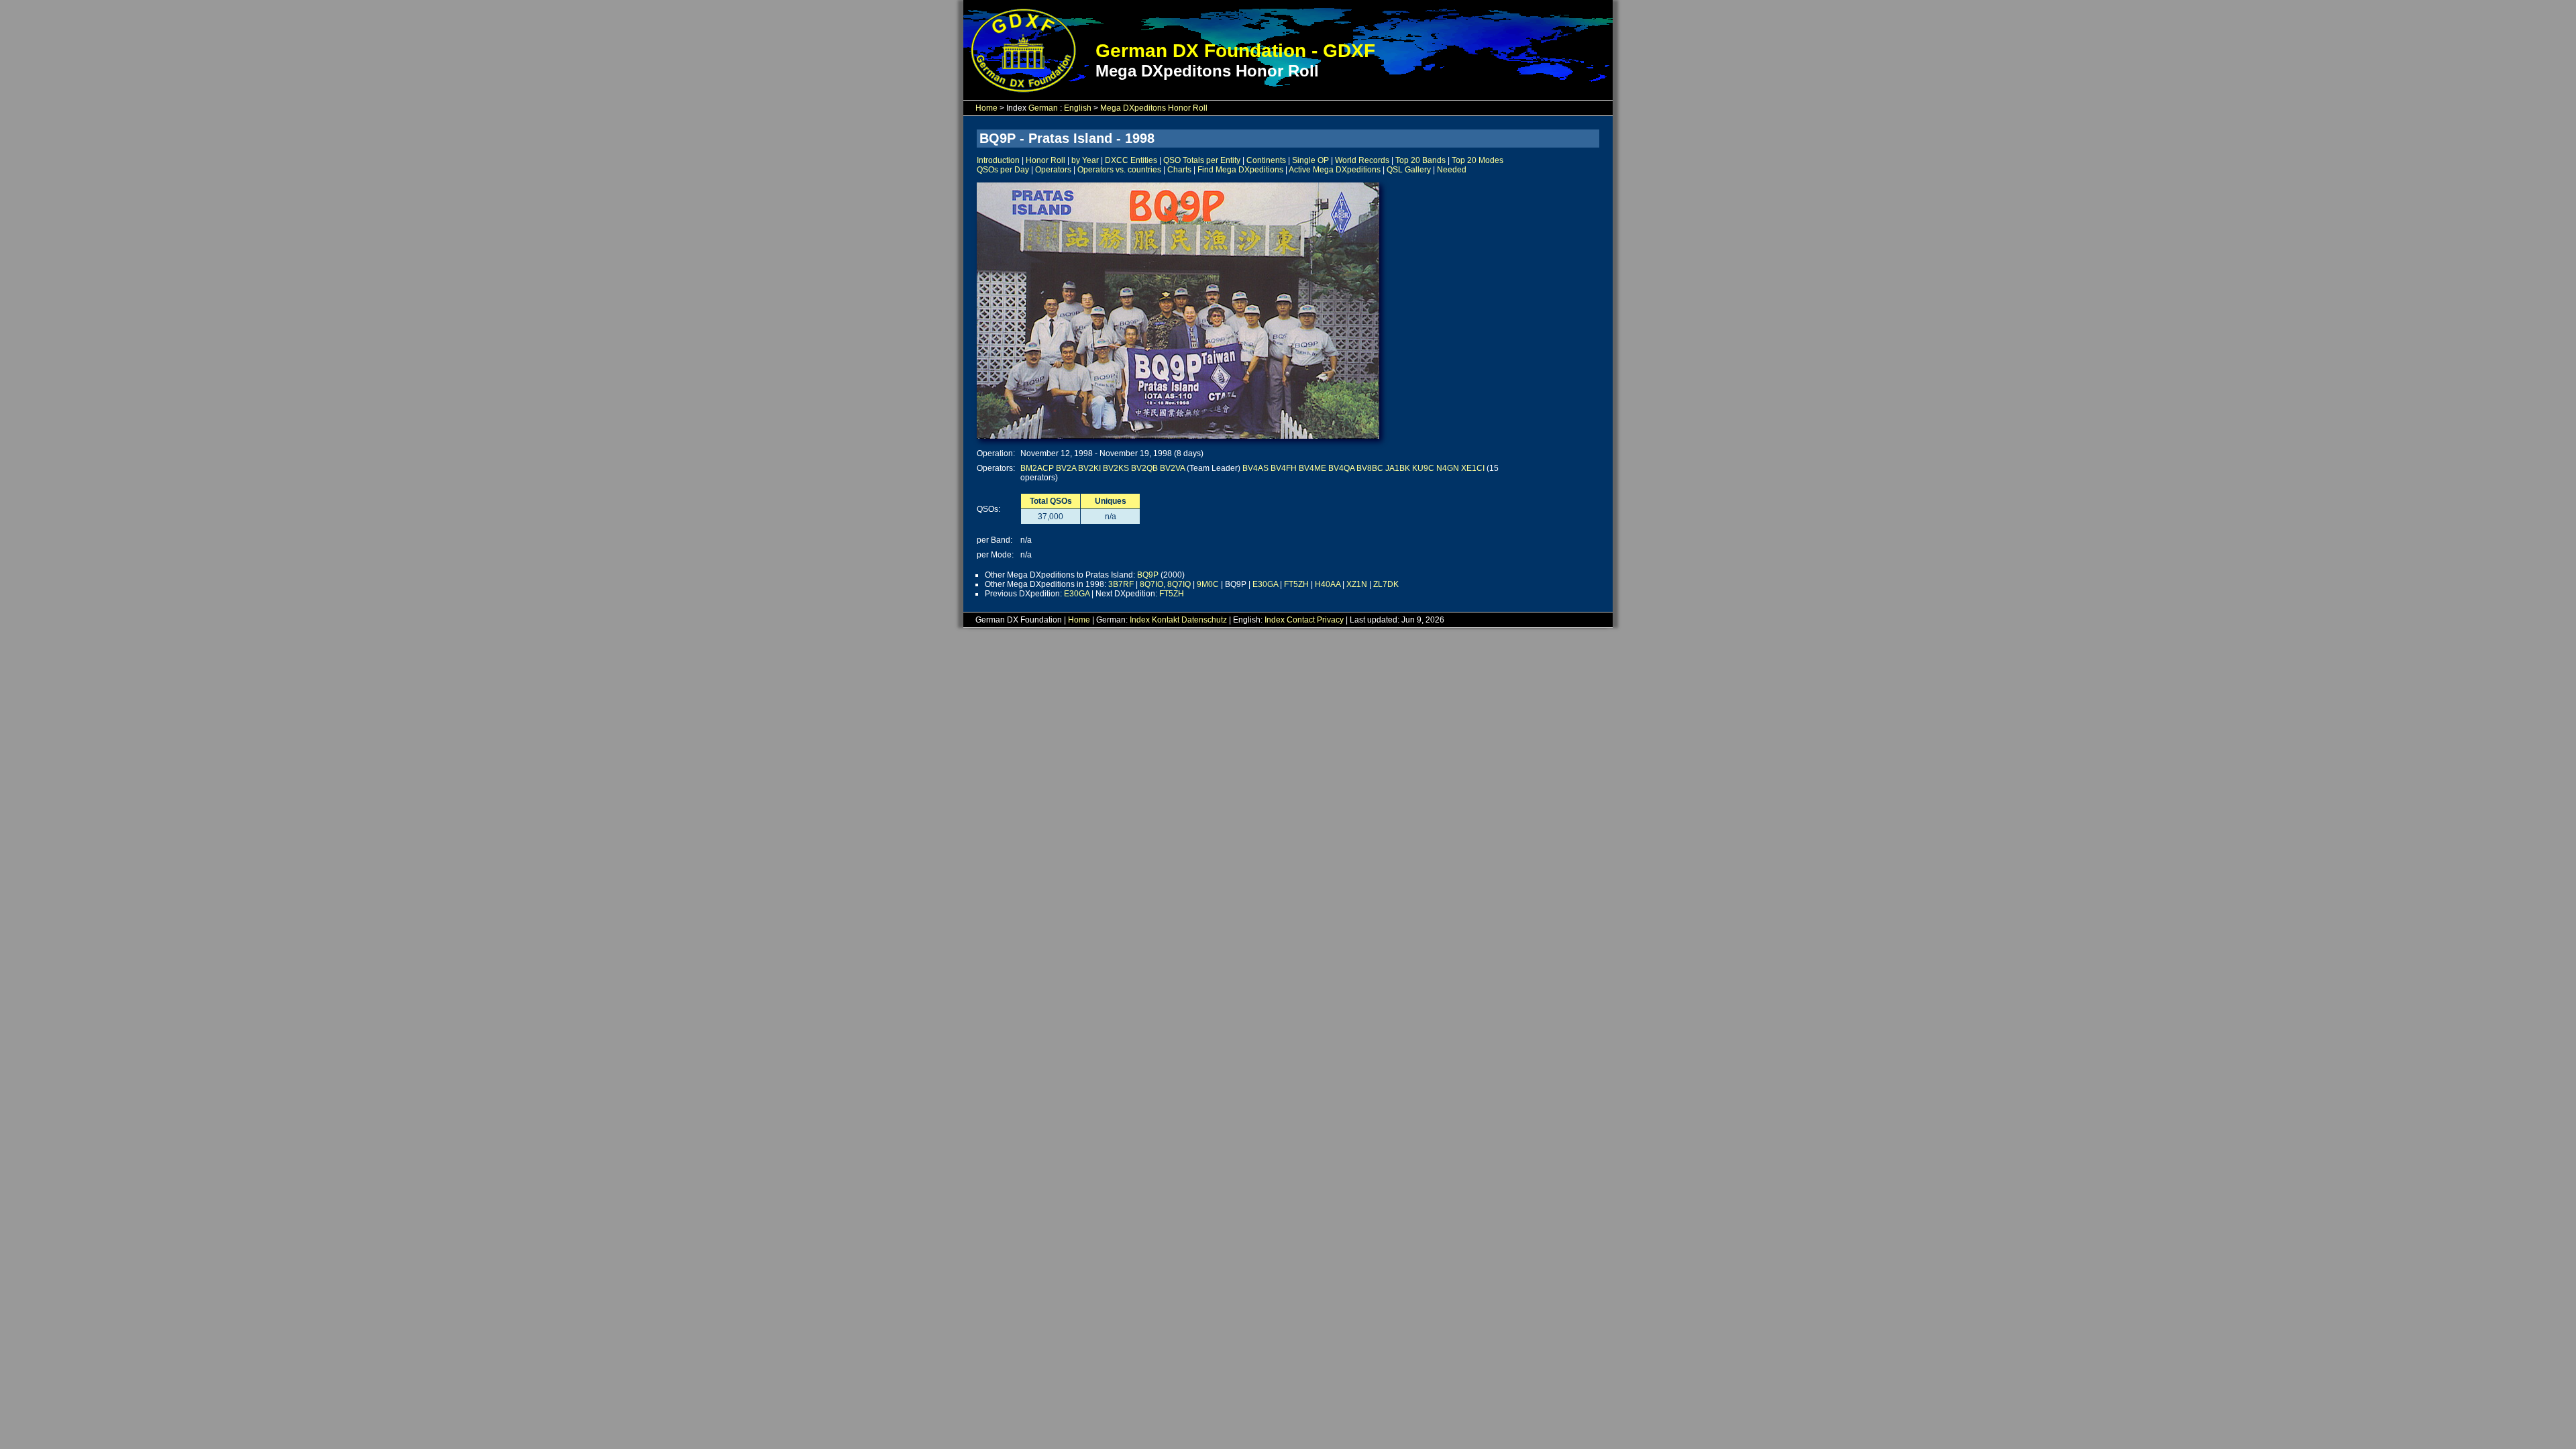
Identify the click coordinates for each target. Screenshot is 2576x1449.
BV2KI (1089, 468)
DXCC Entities (1131, 160)
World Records (1362, 160)
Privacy (1330, 620)
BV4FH (1284, 468)
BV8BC (1370, 468)
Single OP (1310, 160)
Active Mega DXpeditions (1335, 170)
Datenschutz (1204, 620)
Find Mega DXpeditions (1240, 170)
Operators (1053, 170)
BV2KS (1116, 468)
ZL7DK (1386, 584)
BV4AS (1255, 468)
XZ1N (1357, 584)
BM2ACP (1037, 468)
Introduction (998, 160)
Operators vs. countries (1119, 170)
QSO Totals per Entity (1202, 160)
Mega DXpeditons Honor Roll (1154, 108)
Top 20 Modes (1478, 160)
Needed (1452, 170)
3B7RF (1121, 584)
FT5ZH (1296, 584)
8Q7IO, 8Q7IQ (1165, 584)
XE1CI (1473, 468)
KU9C (1423, 468)
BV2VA (1172, 468)
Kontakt (1166, 620)
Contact (1301, 620)
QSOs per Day (1003, 170)
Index (1140, 620)
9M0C (1208, 584)
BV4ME (1312, 468)
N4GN (1448, 468)
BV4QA (1341, 468)
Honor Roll (1045, 160)
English (1078, 108)
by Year (1085, 160)
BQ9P (1148, 575)
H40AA (1328, 584)
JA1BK (1398, 468)
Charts (1179, 170)
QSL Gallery (1409, 170)
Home (986, 108)
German (1043, 108)
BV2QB (1144, 468)
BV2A (1066, 468)
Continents (1266, 160)
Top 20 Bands (1420, 160)
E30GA (1265, 584)
